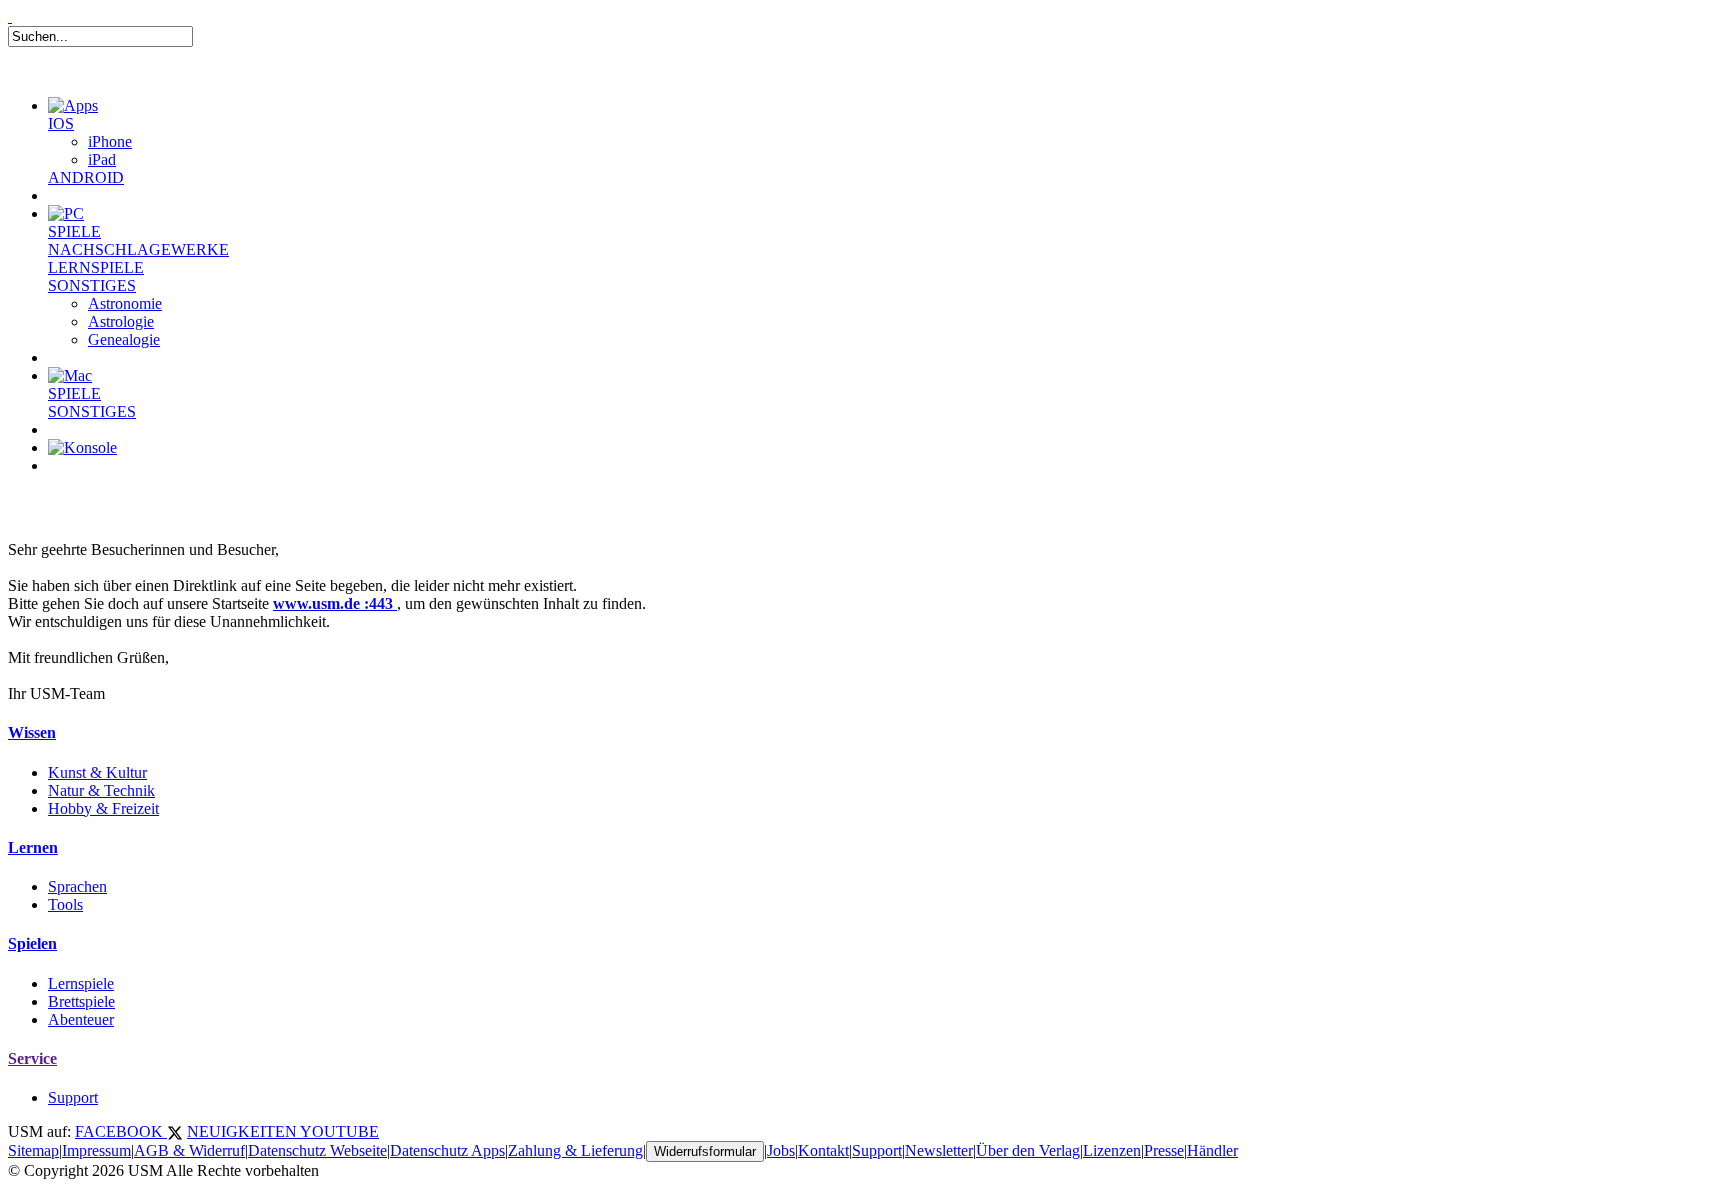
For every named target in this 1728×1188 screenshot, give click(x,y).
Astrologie (121, 321)
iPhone (110, 141)
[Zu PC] (66, 213)
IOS (61, 123)
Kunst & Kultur (97, 772)
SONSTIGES (92, 285)
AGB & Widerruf (189, 1150)
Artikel (94, 490)
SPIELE (74, 231)
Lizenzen (1112, 1150)
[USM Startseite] (10, 16)
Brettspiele (81, 1001)
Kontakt (823, 1150)
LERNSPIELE (96, 267)
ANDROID (86, 177)
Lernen (33, 847)
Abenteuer (81, 1019)
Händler (1212, 1150)
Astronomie (125, 303)
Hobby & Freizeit (103, 808)
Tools (65, 904)
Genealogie (124, 339)
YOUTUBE (339, 1131)
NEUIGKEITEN (243, 1131)
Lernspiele (81, 983)
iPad (102, 159)
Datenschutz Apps (447, 1150)
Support (73, 1097)
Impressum (96, 1150)
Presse (1164, 1150)
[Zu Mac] (70, 375)
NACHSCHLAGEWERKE (138, 249)
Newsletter (939, 1150)
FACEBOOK (121, 1131)
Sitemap (33, 1150)
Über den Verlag (1028, 1150)
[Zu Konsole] (82, 447)
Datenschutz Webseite (317, 1150)
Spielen (32, 943)
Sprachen (77, 886)
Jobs (781, 1150)
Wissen (32, 732)
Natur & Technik (101, 790)
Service (32, 1058)
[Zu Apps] (73, 105)
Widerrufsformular (705, 1151)
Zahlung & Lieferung (575, 1150)
